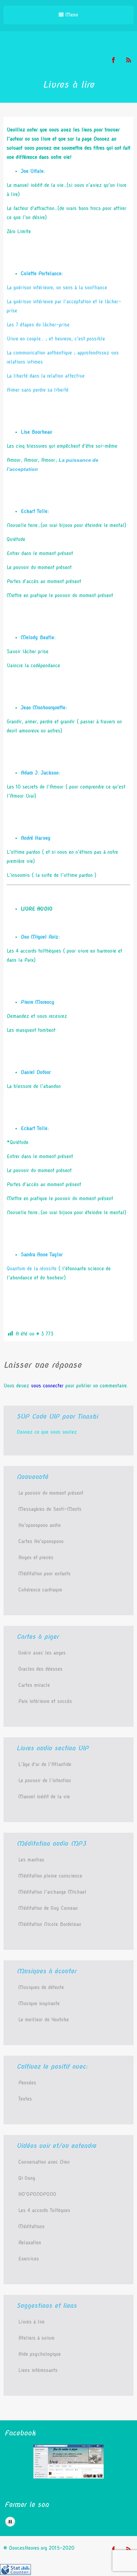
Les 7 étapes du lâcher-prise (38, 325)
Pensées (27, 2083)
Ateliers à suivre (36, 2338)
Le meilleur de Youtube (44, 2020)
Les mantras (31, 1860)
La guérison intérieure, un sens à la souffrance (57, 288)
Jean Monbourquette (43, 708)
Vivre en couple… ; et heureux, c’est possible (56, 339)
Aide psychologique (40, 2354)
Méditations (31, 2226)
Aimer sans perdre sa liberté (38, 390)
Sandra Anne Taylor (42, 1255)
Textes (25, 2099)
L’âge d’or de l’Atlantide (45, 1764)
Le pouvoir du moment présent (51, 1493)
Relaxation (30, 2243)
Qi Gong (27, 2178)
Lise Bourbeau (36, 432)
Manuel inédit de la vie (44, 1797)
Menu (71, 15)
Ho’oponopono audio (40, 1525)
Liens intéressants (38, 2370)
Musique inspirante (39, 2003)
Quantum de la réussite (32, 1269)
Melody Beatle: (38, 637)
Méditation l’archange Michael (52, 1892)
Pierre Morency (38, 1002)
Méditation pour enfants (44, 1574)
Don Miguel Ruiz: (40, 937)
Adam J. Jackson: (40, 773)
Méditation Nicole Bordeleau (50, 1924)
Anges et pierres (36, 1557)
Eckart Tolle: (35, 511)
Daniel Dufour (36, 1072)
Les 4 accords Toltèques (44, 2210)
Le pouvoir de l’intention (45, 1780)
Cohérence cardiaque (40, 1590)
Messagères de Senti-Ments (50, 1509)
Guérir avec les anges (42, 1653)
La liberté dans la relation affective (46, 376)
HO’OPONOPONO (37, 2194)
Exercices (29, 2259)
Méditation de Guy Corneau (48, 1908)
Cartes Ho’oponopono (41, 1541)
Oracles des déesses (40, 1669)
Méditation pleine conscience (50, 1876)
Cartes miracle (34, 1685)
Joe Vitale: (33, 171)
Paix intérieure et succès (45, 1701)
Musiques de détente (41, 1987)
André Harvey (36, 838)
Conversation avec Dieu (44, 2162)
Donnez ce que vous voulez (47, 1432)
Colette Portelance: (42, 273)
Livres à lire (31, 2322)
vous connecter (47, 1386)
